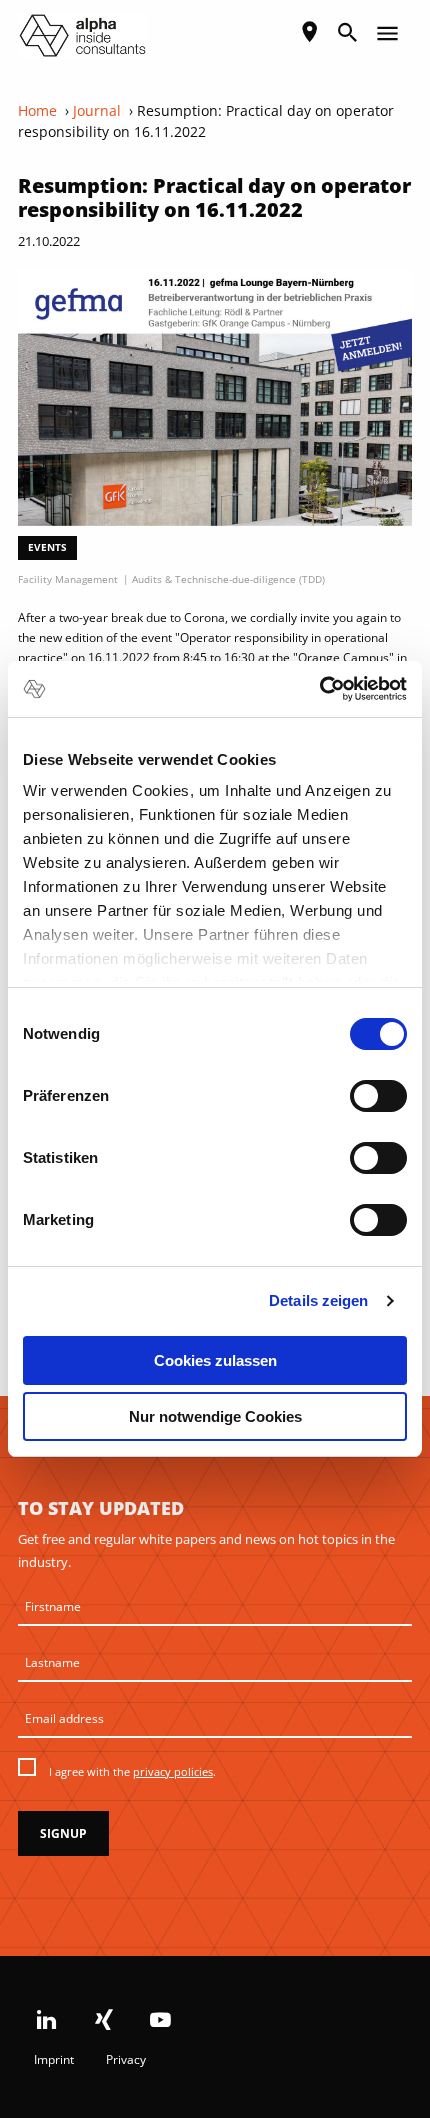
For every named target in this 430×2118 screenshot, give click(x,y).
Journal (97, 110)
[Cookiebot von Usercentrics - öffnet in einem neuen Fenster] (319, 689)
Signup (63, 1833)
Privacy (126, 2059)
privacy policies (173, 1771)
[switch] (378, 1096)
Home (37, 110)
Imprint (54, 2059)
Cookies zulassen (215, 1360)
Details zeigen (318, 1300)
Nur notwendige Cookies (215, 1416)
